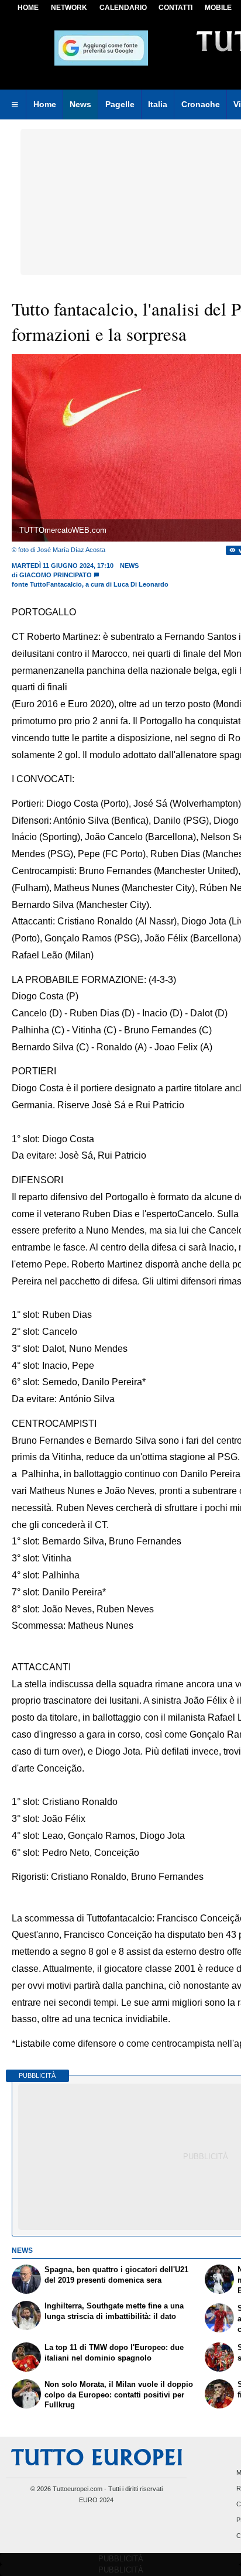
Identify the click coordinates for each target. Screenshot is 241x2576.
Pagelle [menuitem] (120, 104)
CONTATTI (175, 8)
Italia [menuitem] (158, 104)
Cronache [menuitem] (201, 104)
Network (69, 8)
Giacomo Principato (56, 575)
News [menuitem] (80, 104)
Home (28, 8)
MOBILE (218, 8)
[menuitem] (15, 105)
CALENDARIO (123, 8)
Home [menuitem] (45, 104)
